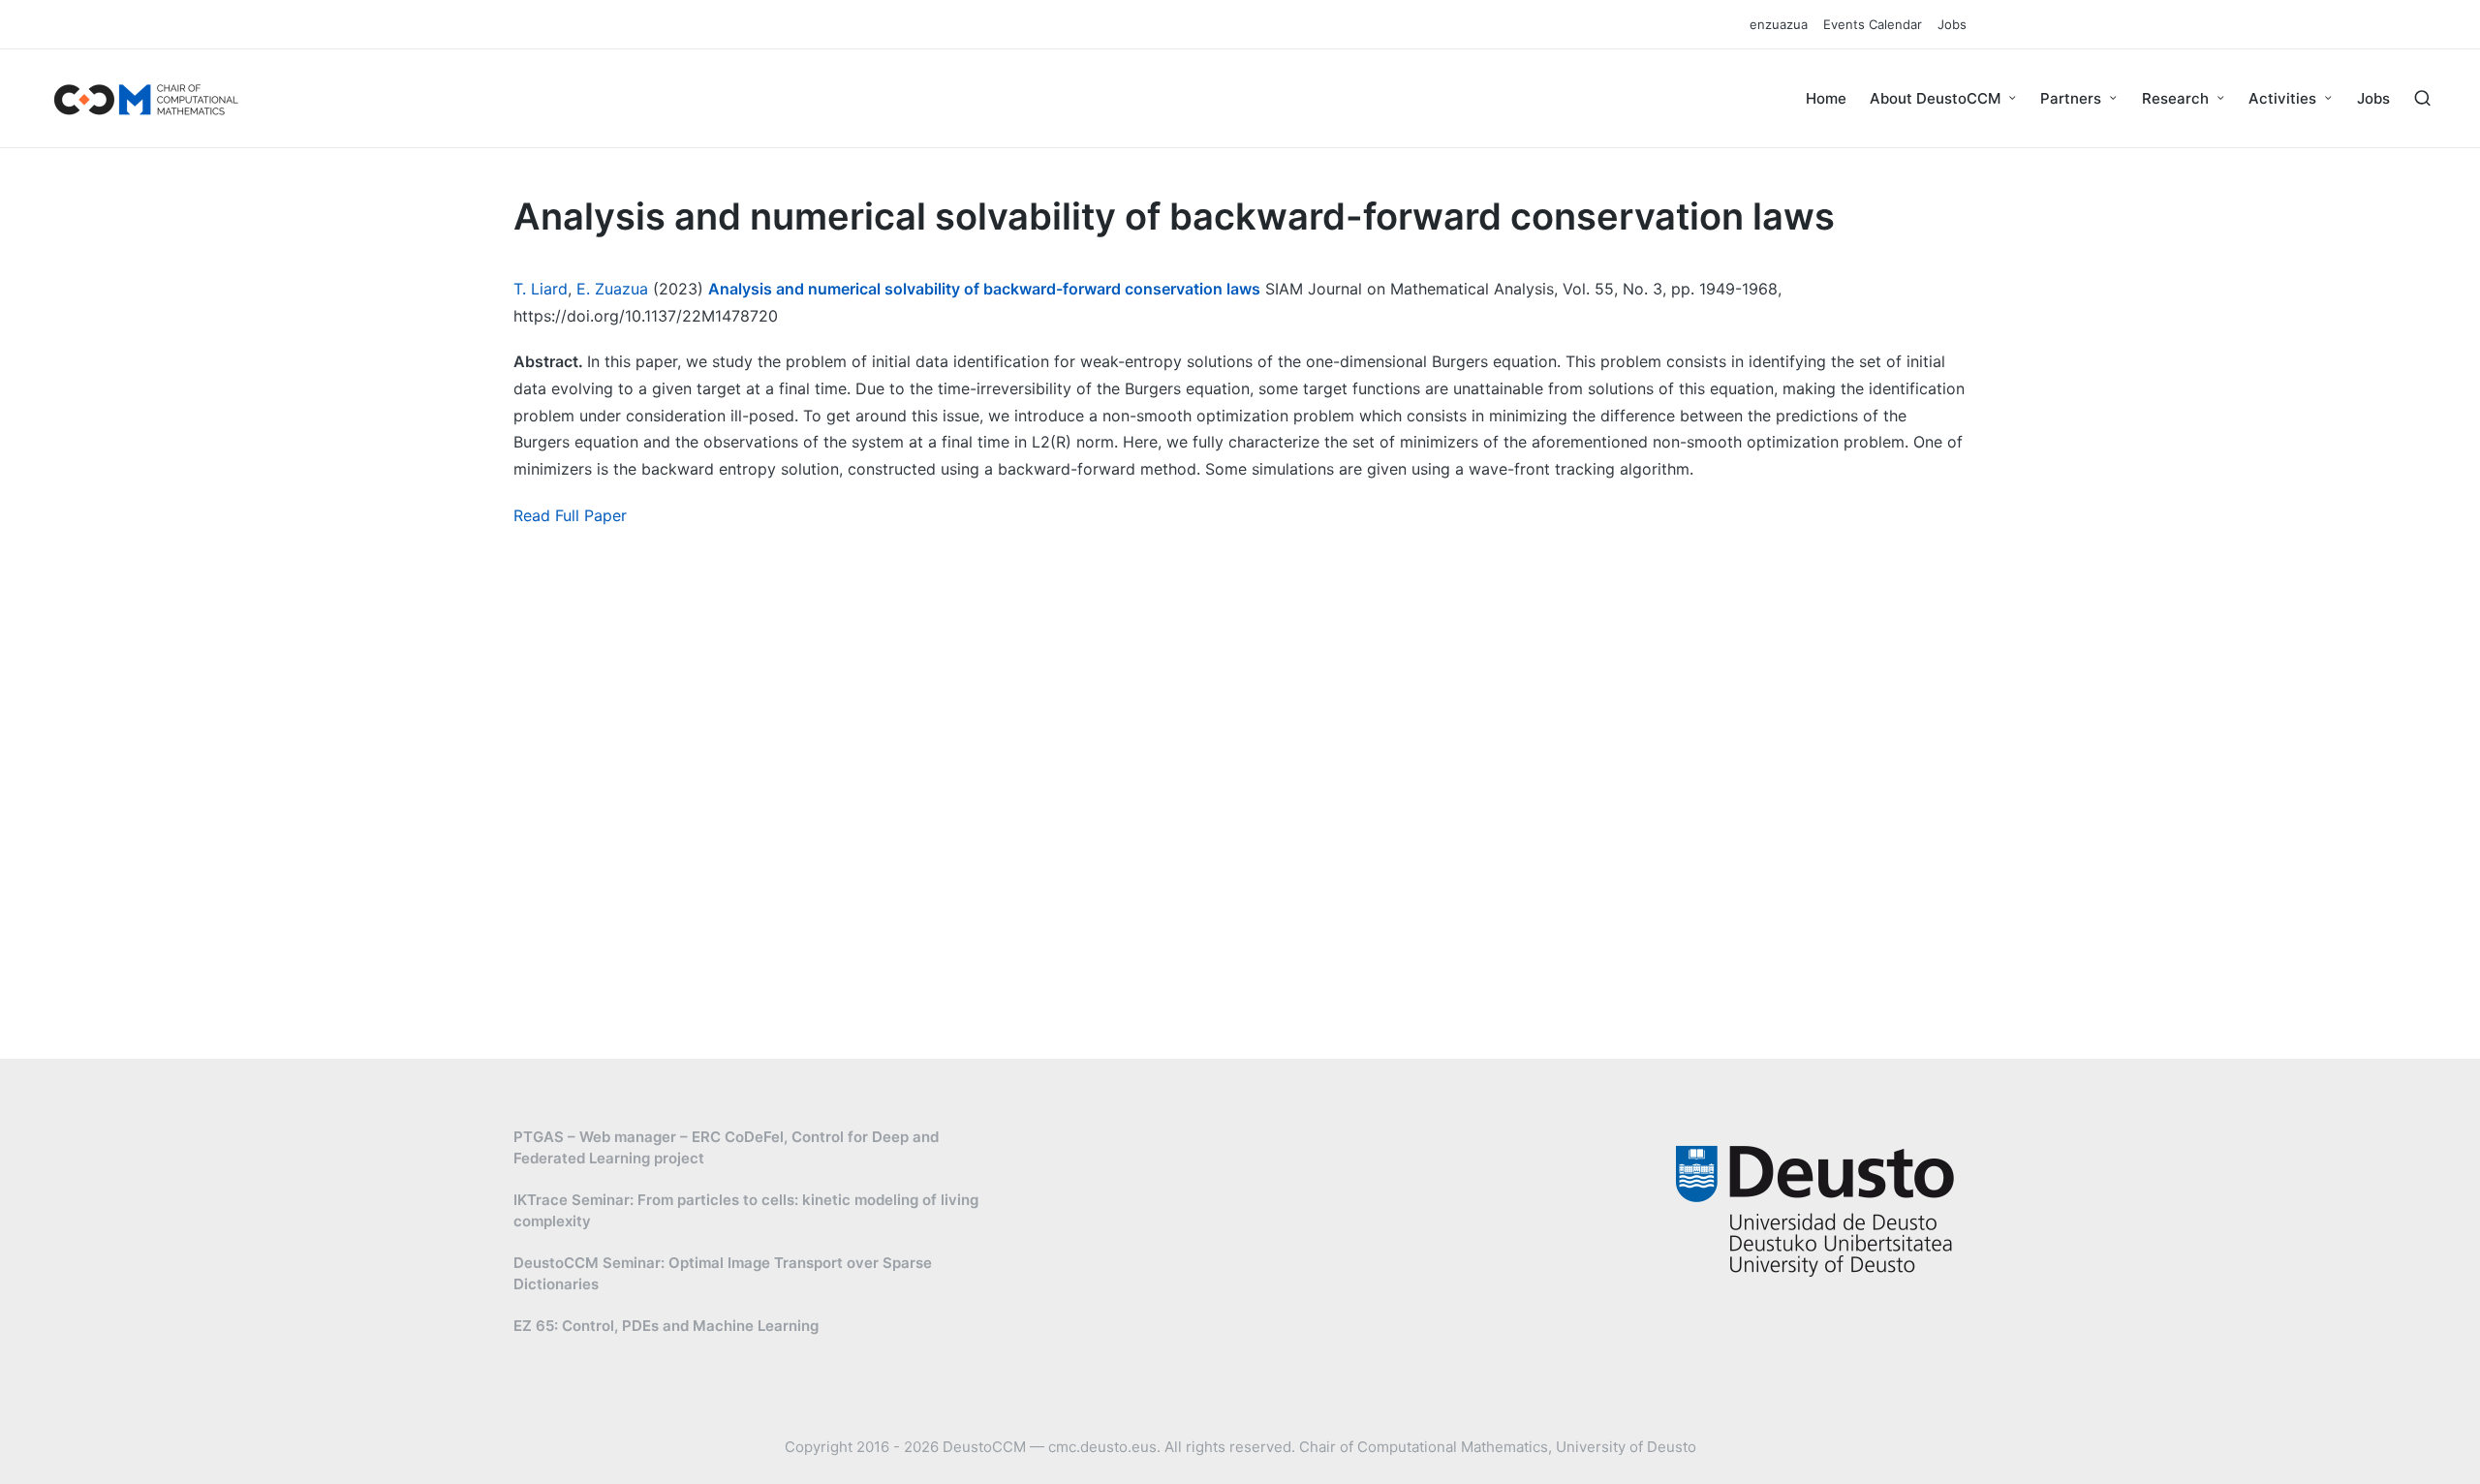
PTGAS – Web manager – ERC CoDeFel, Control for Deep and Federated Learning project (726, 1148)
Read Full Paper (570, 515)
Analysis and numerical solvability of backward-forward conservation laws (984, 289)
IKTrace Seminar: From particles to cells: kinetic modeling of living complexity (746, 1211)
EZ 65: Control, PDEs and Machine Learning (666, 1326)
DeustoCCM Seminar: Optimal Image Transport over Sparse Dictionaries (723, 1274)
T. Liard (541, 289)
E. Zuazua (612, 289)
